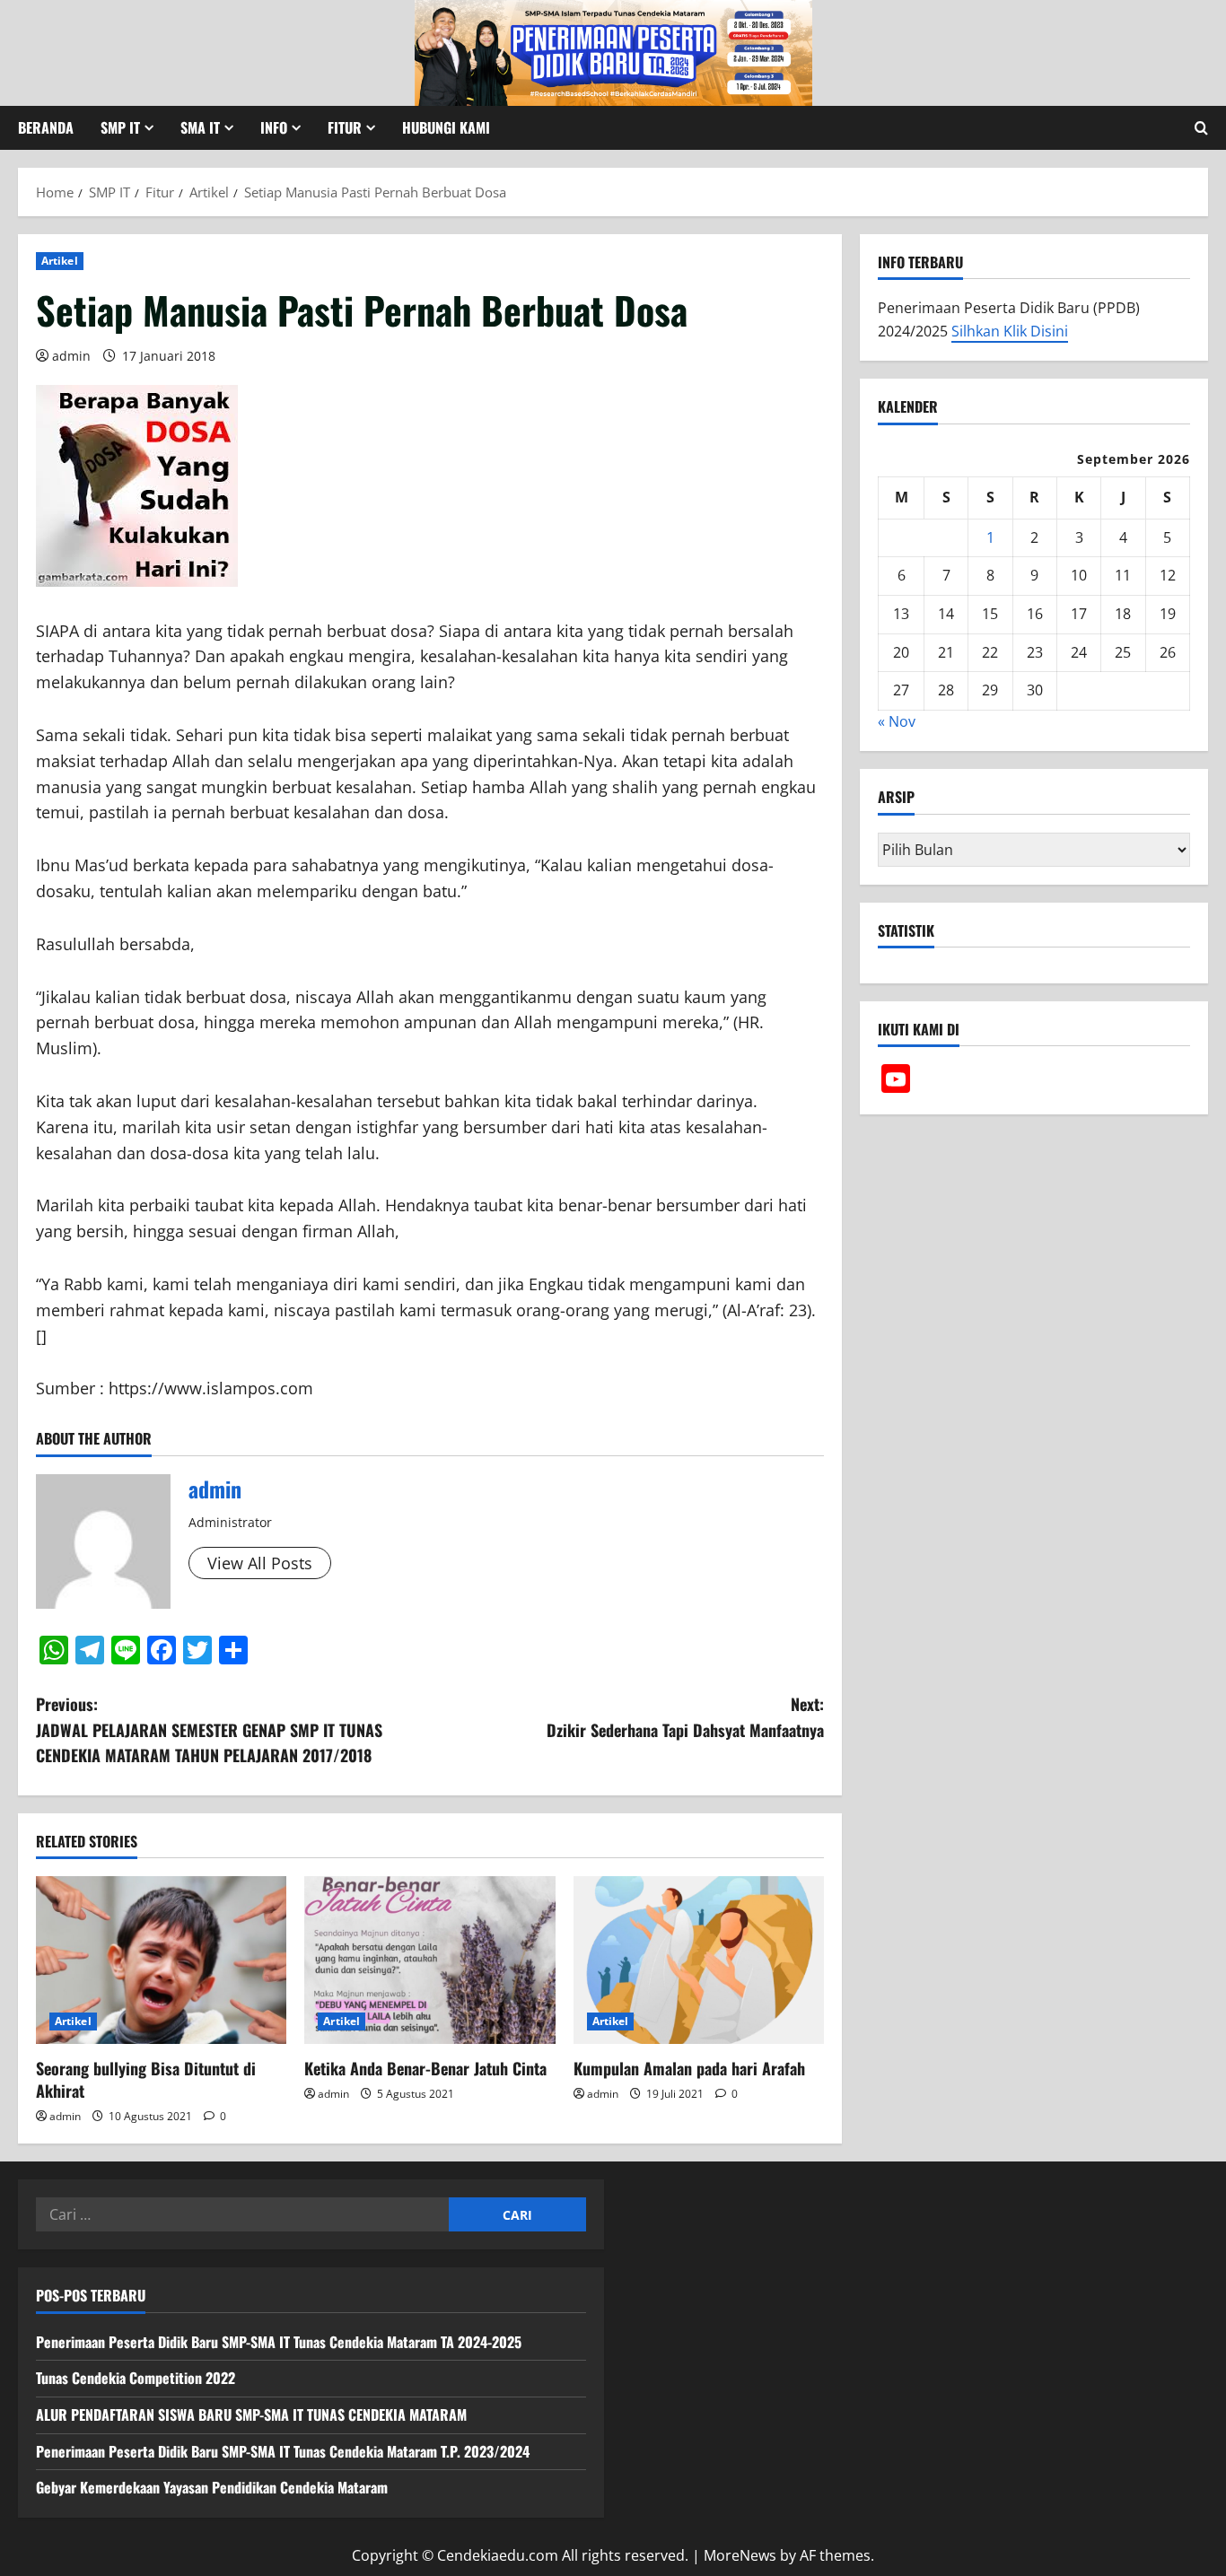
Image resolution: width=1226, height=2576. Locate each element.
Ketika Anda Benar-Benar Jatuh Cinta (425, 2068)
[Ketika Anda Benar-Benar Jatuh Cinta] (429, 1960)
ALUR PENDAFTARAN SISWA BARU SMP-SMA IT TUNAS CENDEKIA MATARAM (251, 2414)
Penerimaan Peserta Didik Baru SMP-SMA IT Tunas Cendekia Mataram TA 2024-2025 (279, 2342)
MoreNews (740, 2555)
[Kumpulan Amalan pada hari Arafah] (699, 1960)
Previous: (209, 1730)
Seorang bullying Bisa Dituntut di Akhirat (146, 2079)
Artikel (60, 261)
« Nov (897, 721)
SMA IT (200, 127)
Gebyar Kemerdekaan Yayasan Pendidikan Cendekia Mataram (212, 2487)
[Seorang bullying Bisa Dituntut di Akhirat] (161, 1960)
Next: (685, 1717)
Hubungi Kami (446, 127)
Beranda (46, 127)
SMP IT (120, 127)
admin (71, 356)
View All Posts (260, 1563)
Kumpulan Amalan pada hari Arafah (689, 2068)
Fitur (345, 127)
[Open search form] (1201, 128)
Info (274, 127)
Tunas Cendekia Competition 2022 (136, 2378)
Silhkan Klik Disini (1010, 331)
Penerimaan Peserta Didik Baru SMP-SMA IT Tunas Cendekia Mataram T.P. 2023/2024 (283, 2451)
